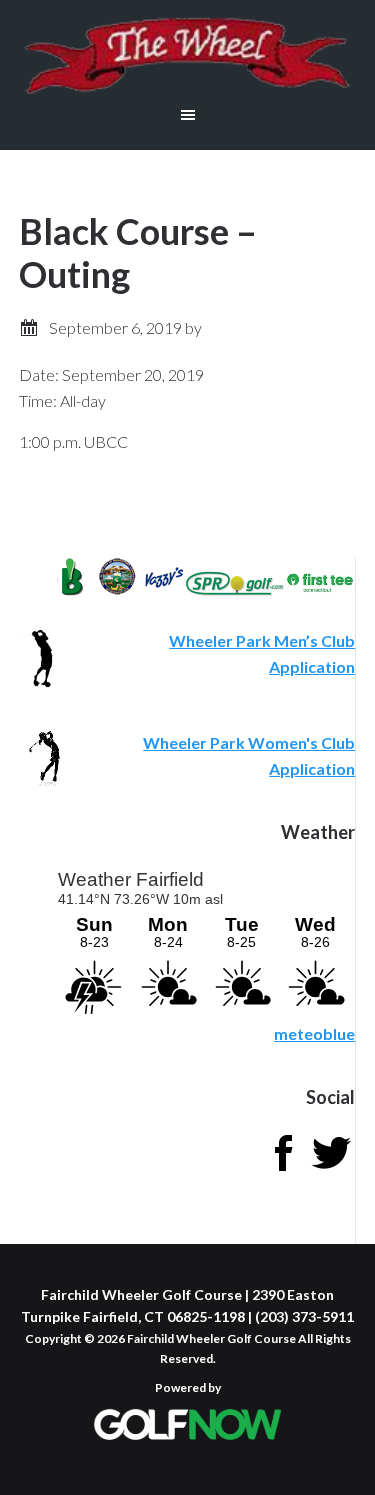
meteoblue (314, 1033)
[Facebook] (283, 1170)
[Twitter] (331, 1170)
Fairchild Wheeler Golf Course (187, 55)
